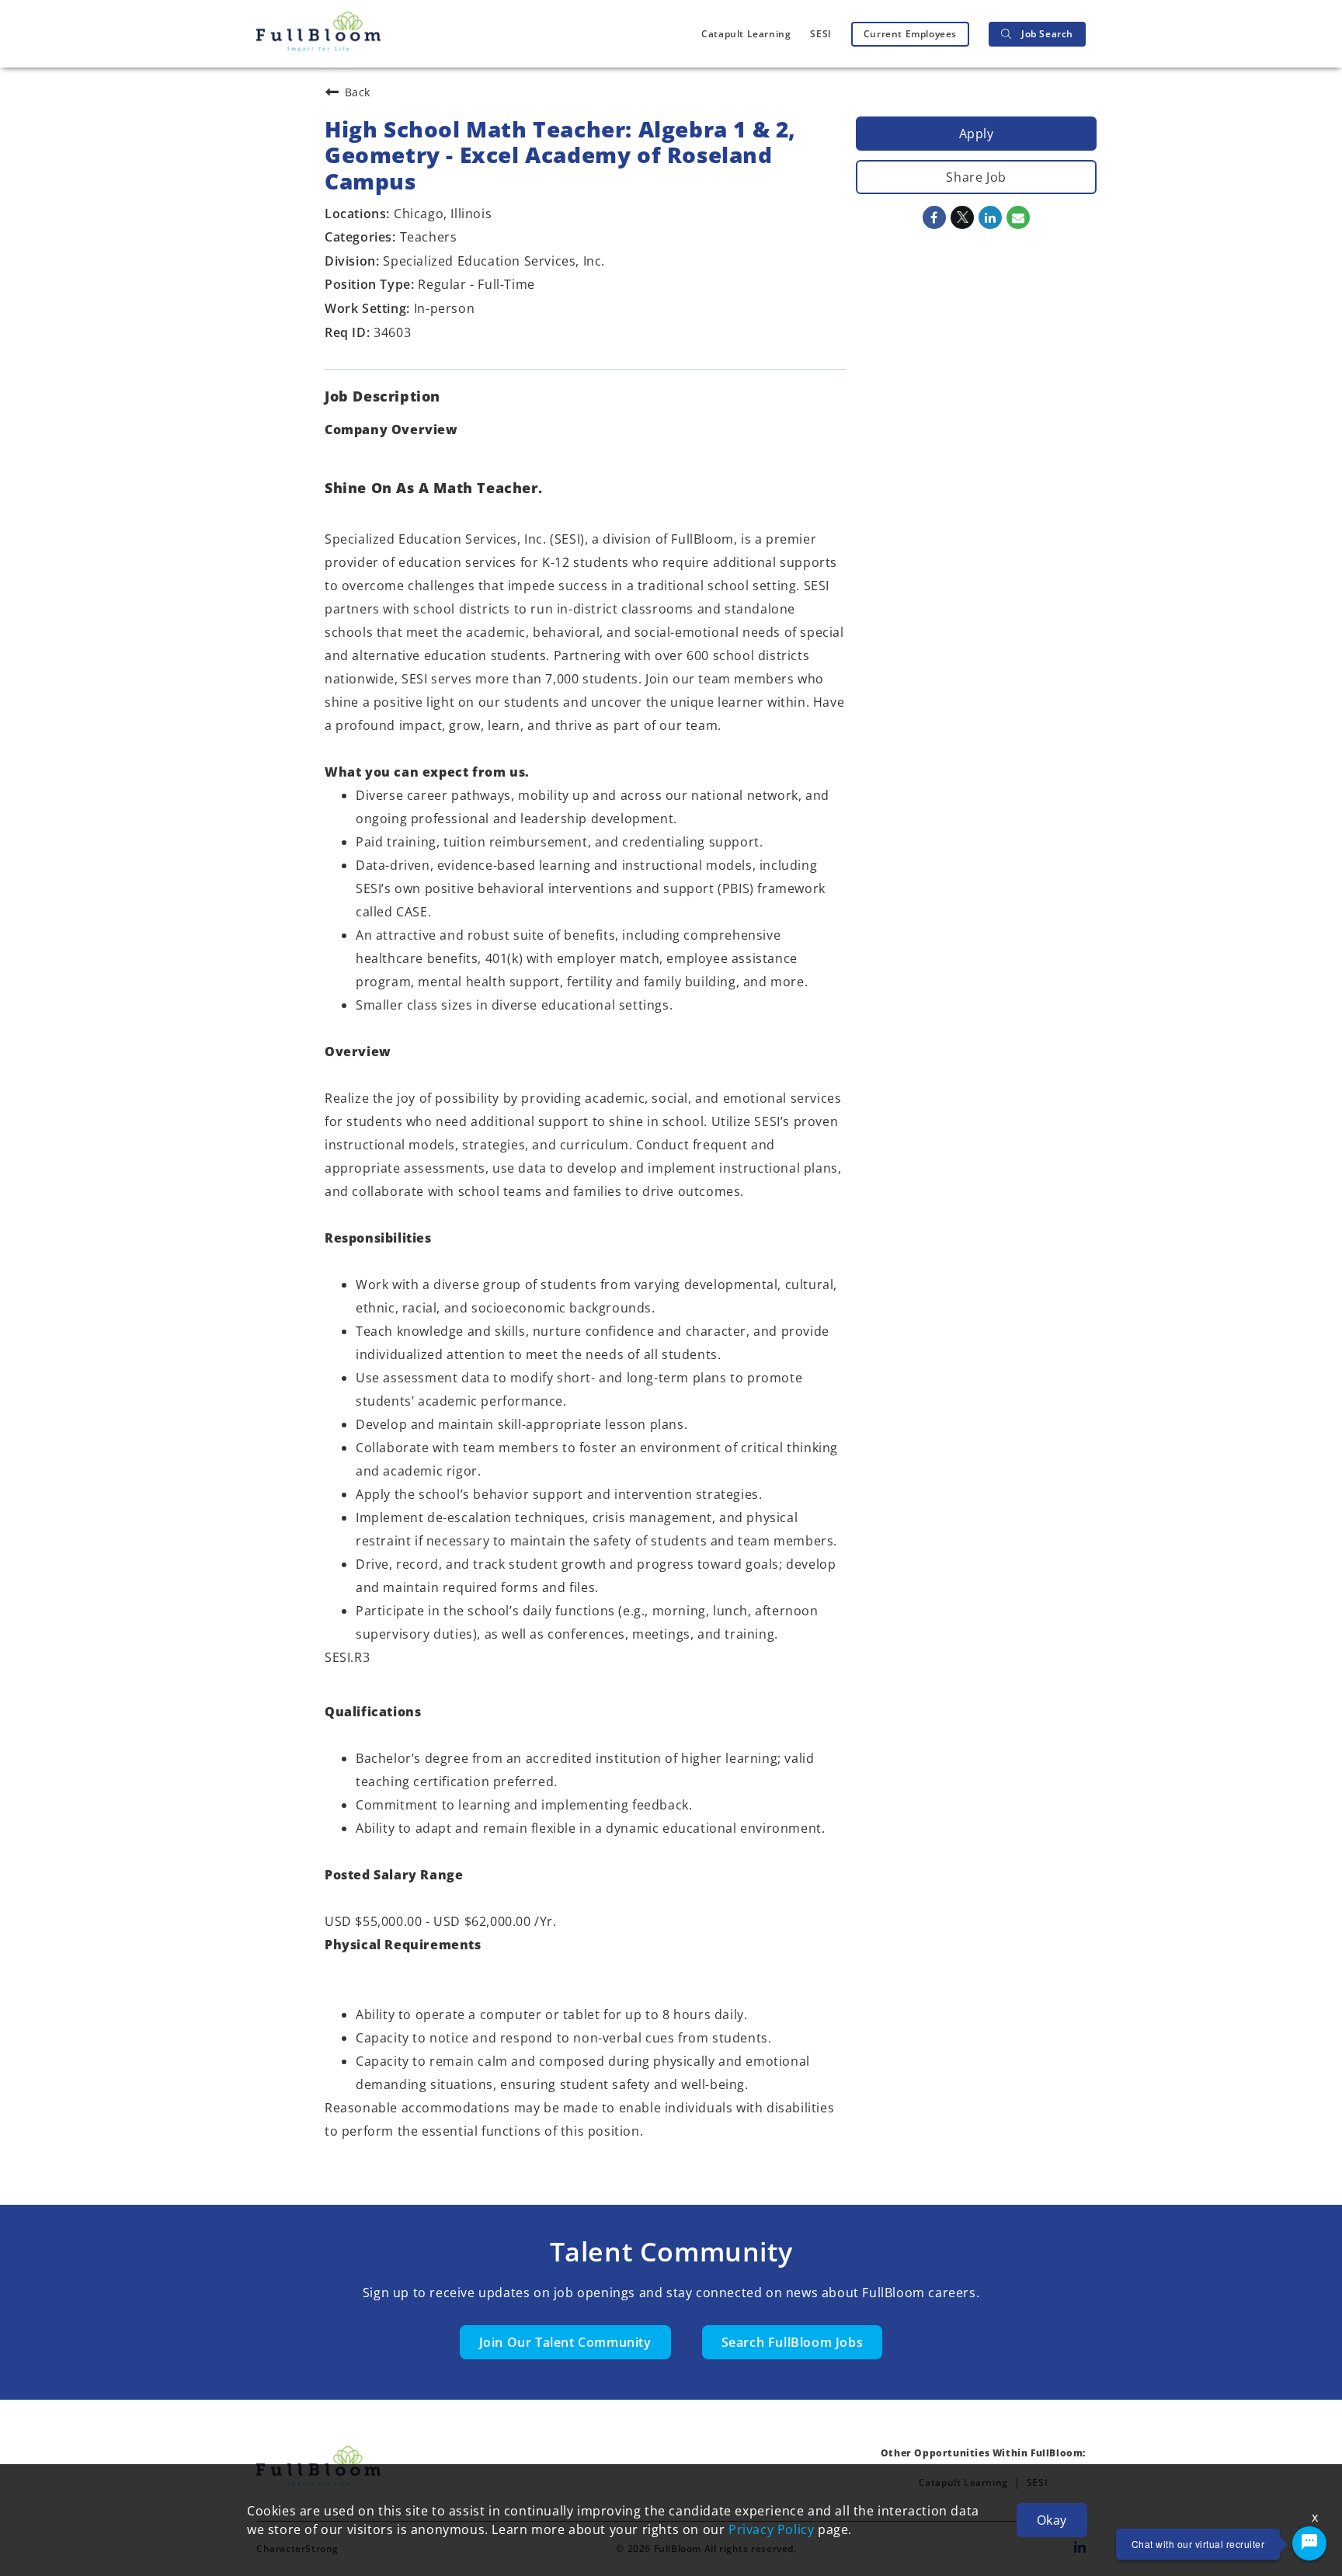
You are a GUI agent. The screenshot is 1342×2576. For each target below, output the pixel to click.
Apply (977, 134)
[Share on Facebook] (934, 217)
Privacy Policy (771, 2529)
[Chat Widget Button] (1309, 2543)
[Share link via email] (1018, 217)
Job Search (1047, 34)
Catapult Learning (746, 34)
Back (358, 92)
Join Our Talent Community (565, 2342)
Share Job (976, 177)
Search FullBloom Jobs (793, 2342)
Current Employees (910, 34)
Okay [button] (1052, 2520)
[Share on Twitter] (962, 217)
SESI (820, 34)
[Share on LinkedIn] (990, 217)
